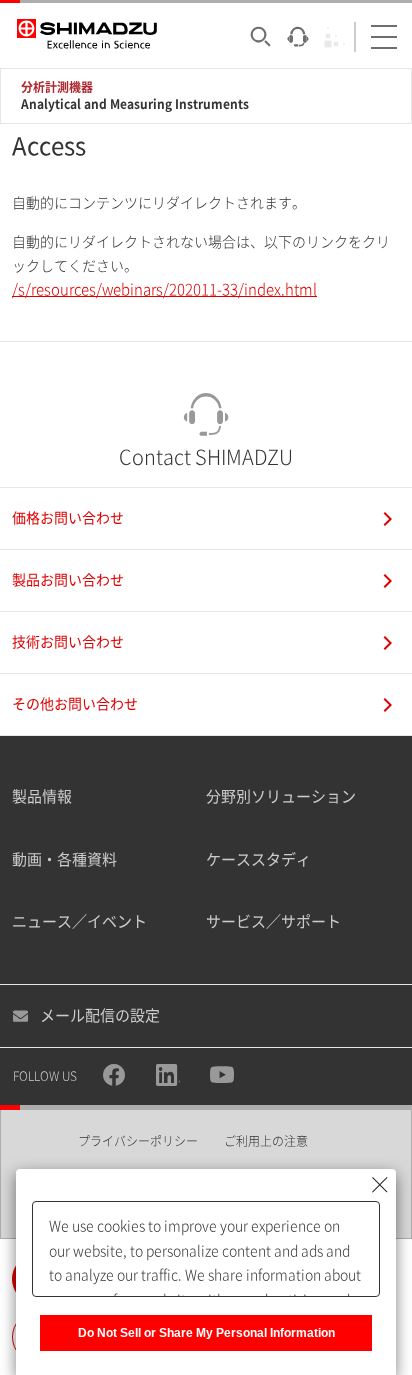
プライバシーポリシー (138, 1141)
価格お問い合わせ (68, 518)
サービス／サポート (273, 921)
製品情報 (42, 796)
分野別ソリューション (281, 796)
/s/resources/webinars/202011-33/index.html (164, 289)
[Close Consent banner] (380, 1185)
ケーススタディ (258, 859)
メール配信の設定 (100, 1015)
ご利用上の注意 (266, 1141)
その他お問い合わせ (75, 704)
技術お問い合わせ (68, 642)
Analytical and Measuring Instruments (135, 104)
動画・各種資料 (64, 859)
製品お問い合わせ (68, 580)
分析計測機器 (57, 87)
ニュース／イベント (79, 921)
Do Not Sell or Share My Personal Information (206, 1333)
